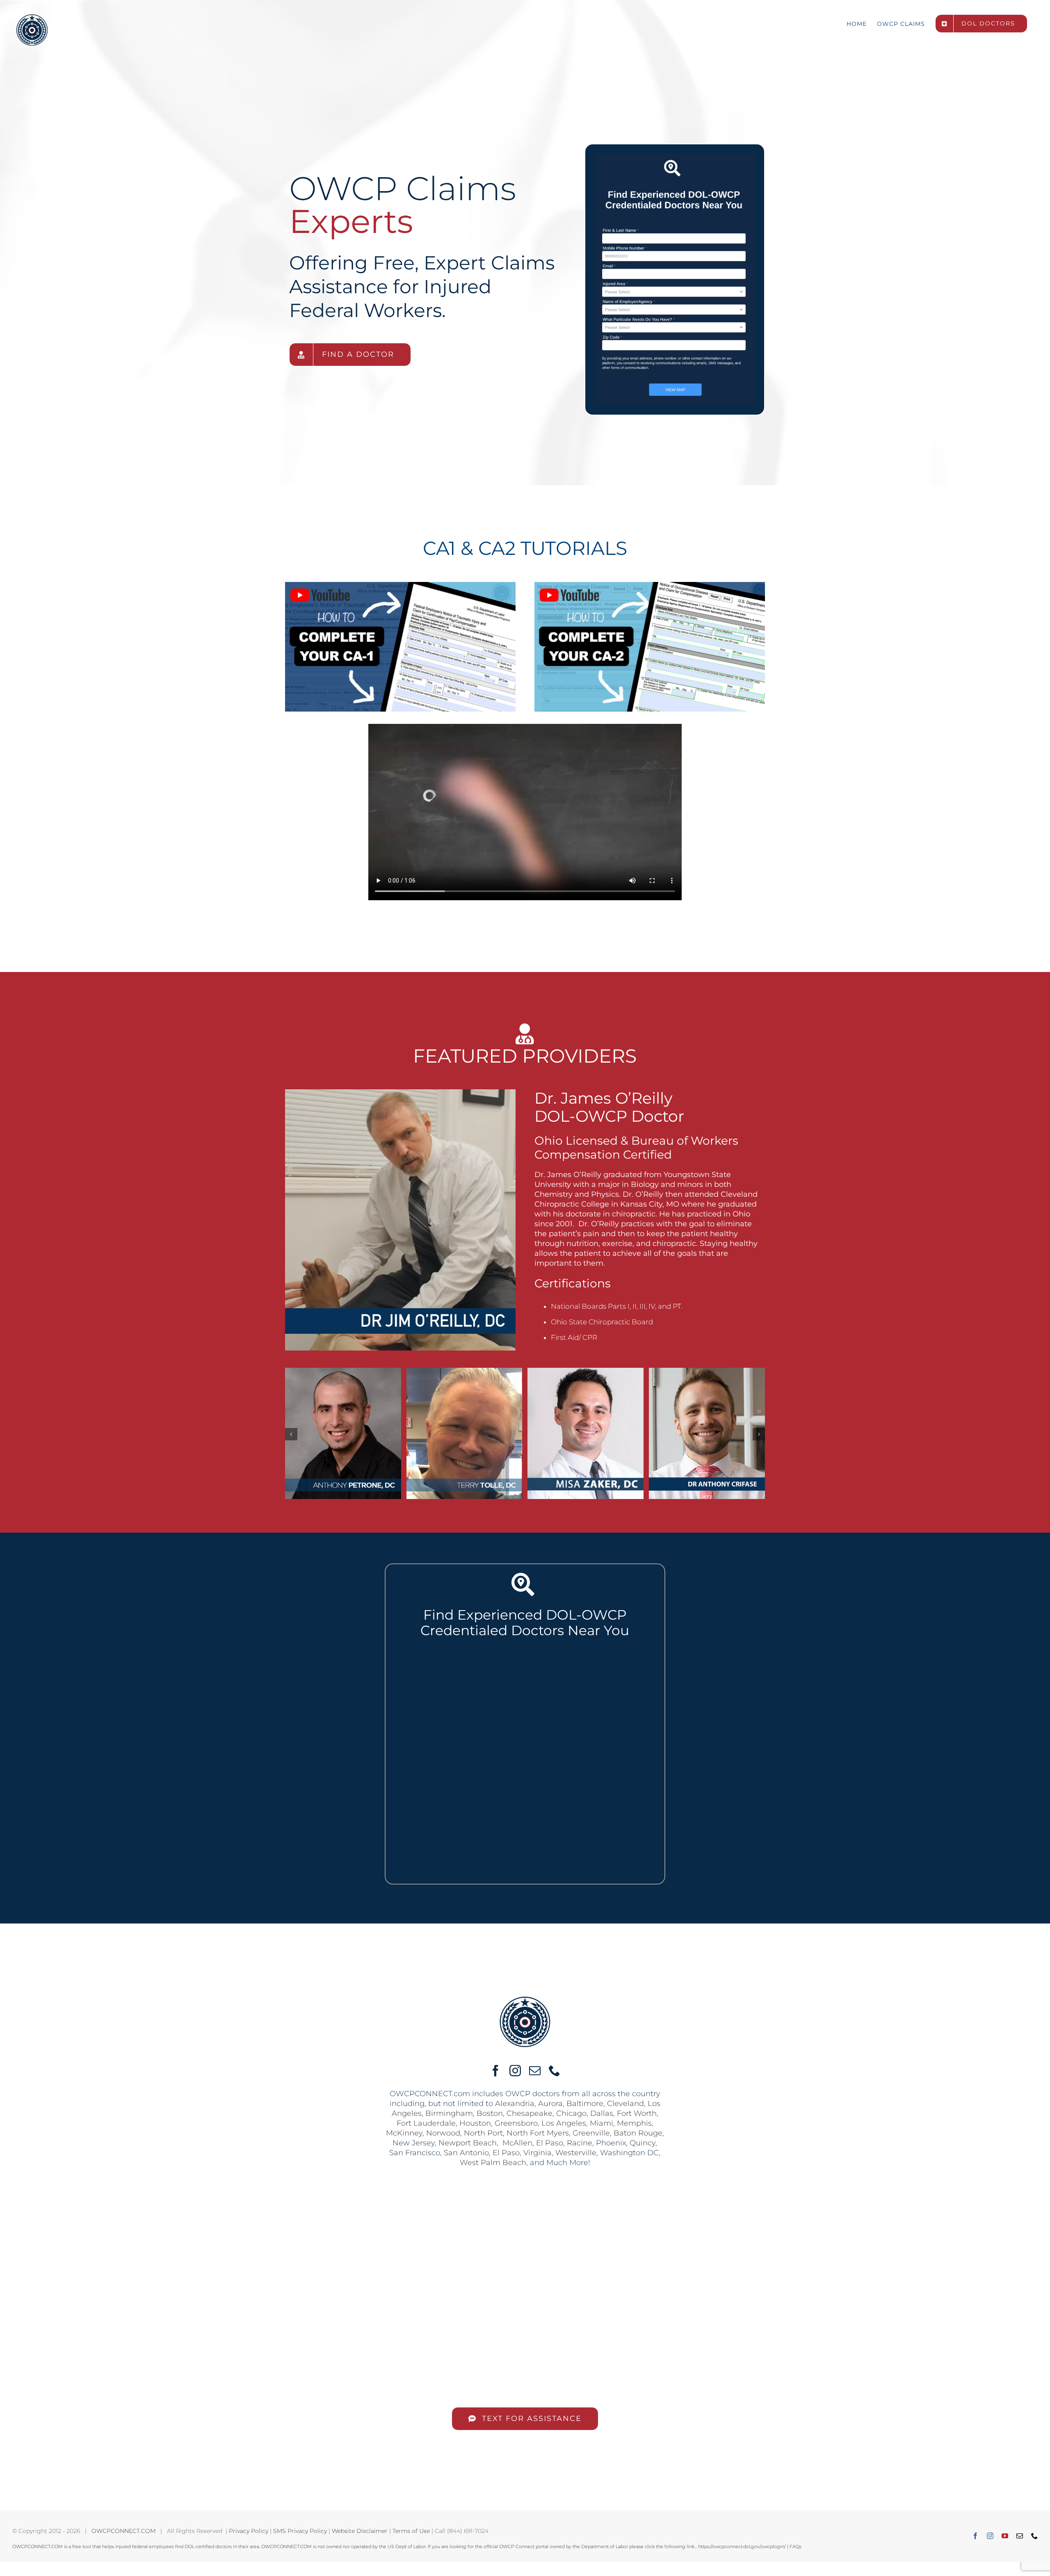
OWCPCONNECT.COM (123, 2531)
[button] (291, 1434)
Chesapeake (530, 2113)
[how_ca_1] (400, 585)
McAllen (517, 2143)
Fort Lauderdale (426, 2123)
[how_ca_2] (650, 585)
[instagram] (515, 2071)
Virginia (538, 2153)
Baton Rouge (638, 2133)
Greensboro (516, 2123)
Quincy (643, 2143)
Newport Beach (468, 2143)
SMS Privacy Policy (300, 2531)
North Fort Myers (538, 2133)
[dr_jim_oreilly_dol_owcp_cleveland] (400, 1093)
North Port (483, 2133)
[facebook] (495, 2071)
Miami (601, 2123)
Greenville (591, 2133)
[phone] (555, 2071)
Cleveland (625, 2104)
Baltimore (585, 2104)
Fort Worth (637, 2113)
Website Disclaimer (360, 2531)
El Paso (550, 2143)
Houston (475, 2123)
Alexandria (515, 2104)
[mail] (535, 2071)
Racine (580, 2143)
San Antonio (466, 2153)
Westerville (576, 2153)
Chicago (571, 2113)
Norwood (443, 2133)
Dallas (602, 2113)
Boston (490, 2113)
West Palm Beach (493, 2163)
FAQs (795, 2546)
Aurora (550, 2104)
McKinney (404, 2133)
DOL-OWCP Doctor (609, 1116)
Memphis (634, 2123)
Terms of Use (411, 2531)
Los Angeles (564, 2123)
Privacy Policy (249, 2531)
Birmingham (449, 2113)
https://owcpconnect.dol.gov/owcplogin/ (742, 2546)
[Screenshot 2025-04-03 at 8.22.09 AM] (675, 157)
